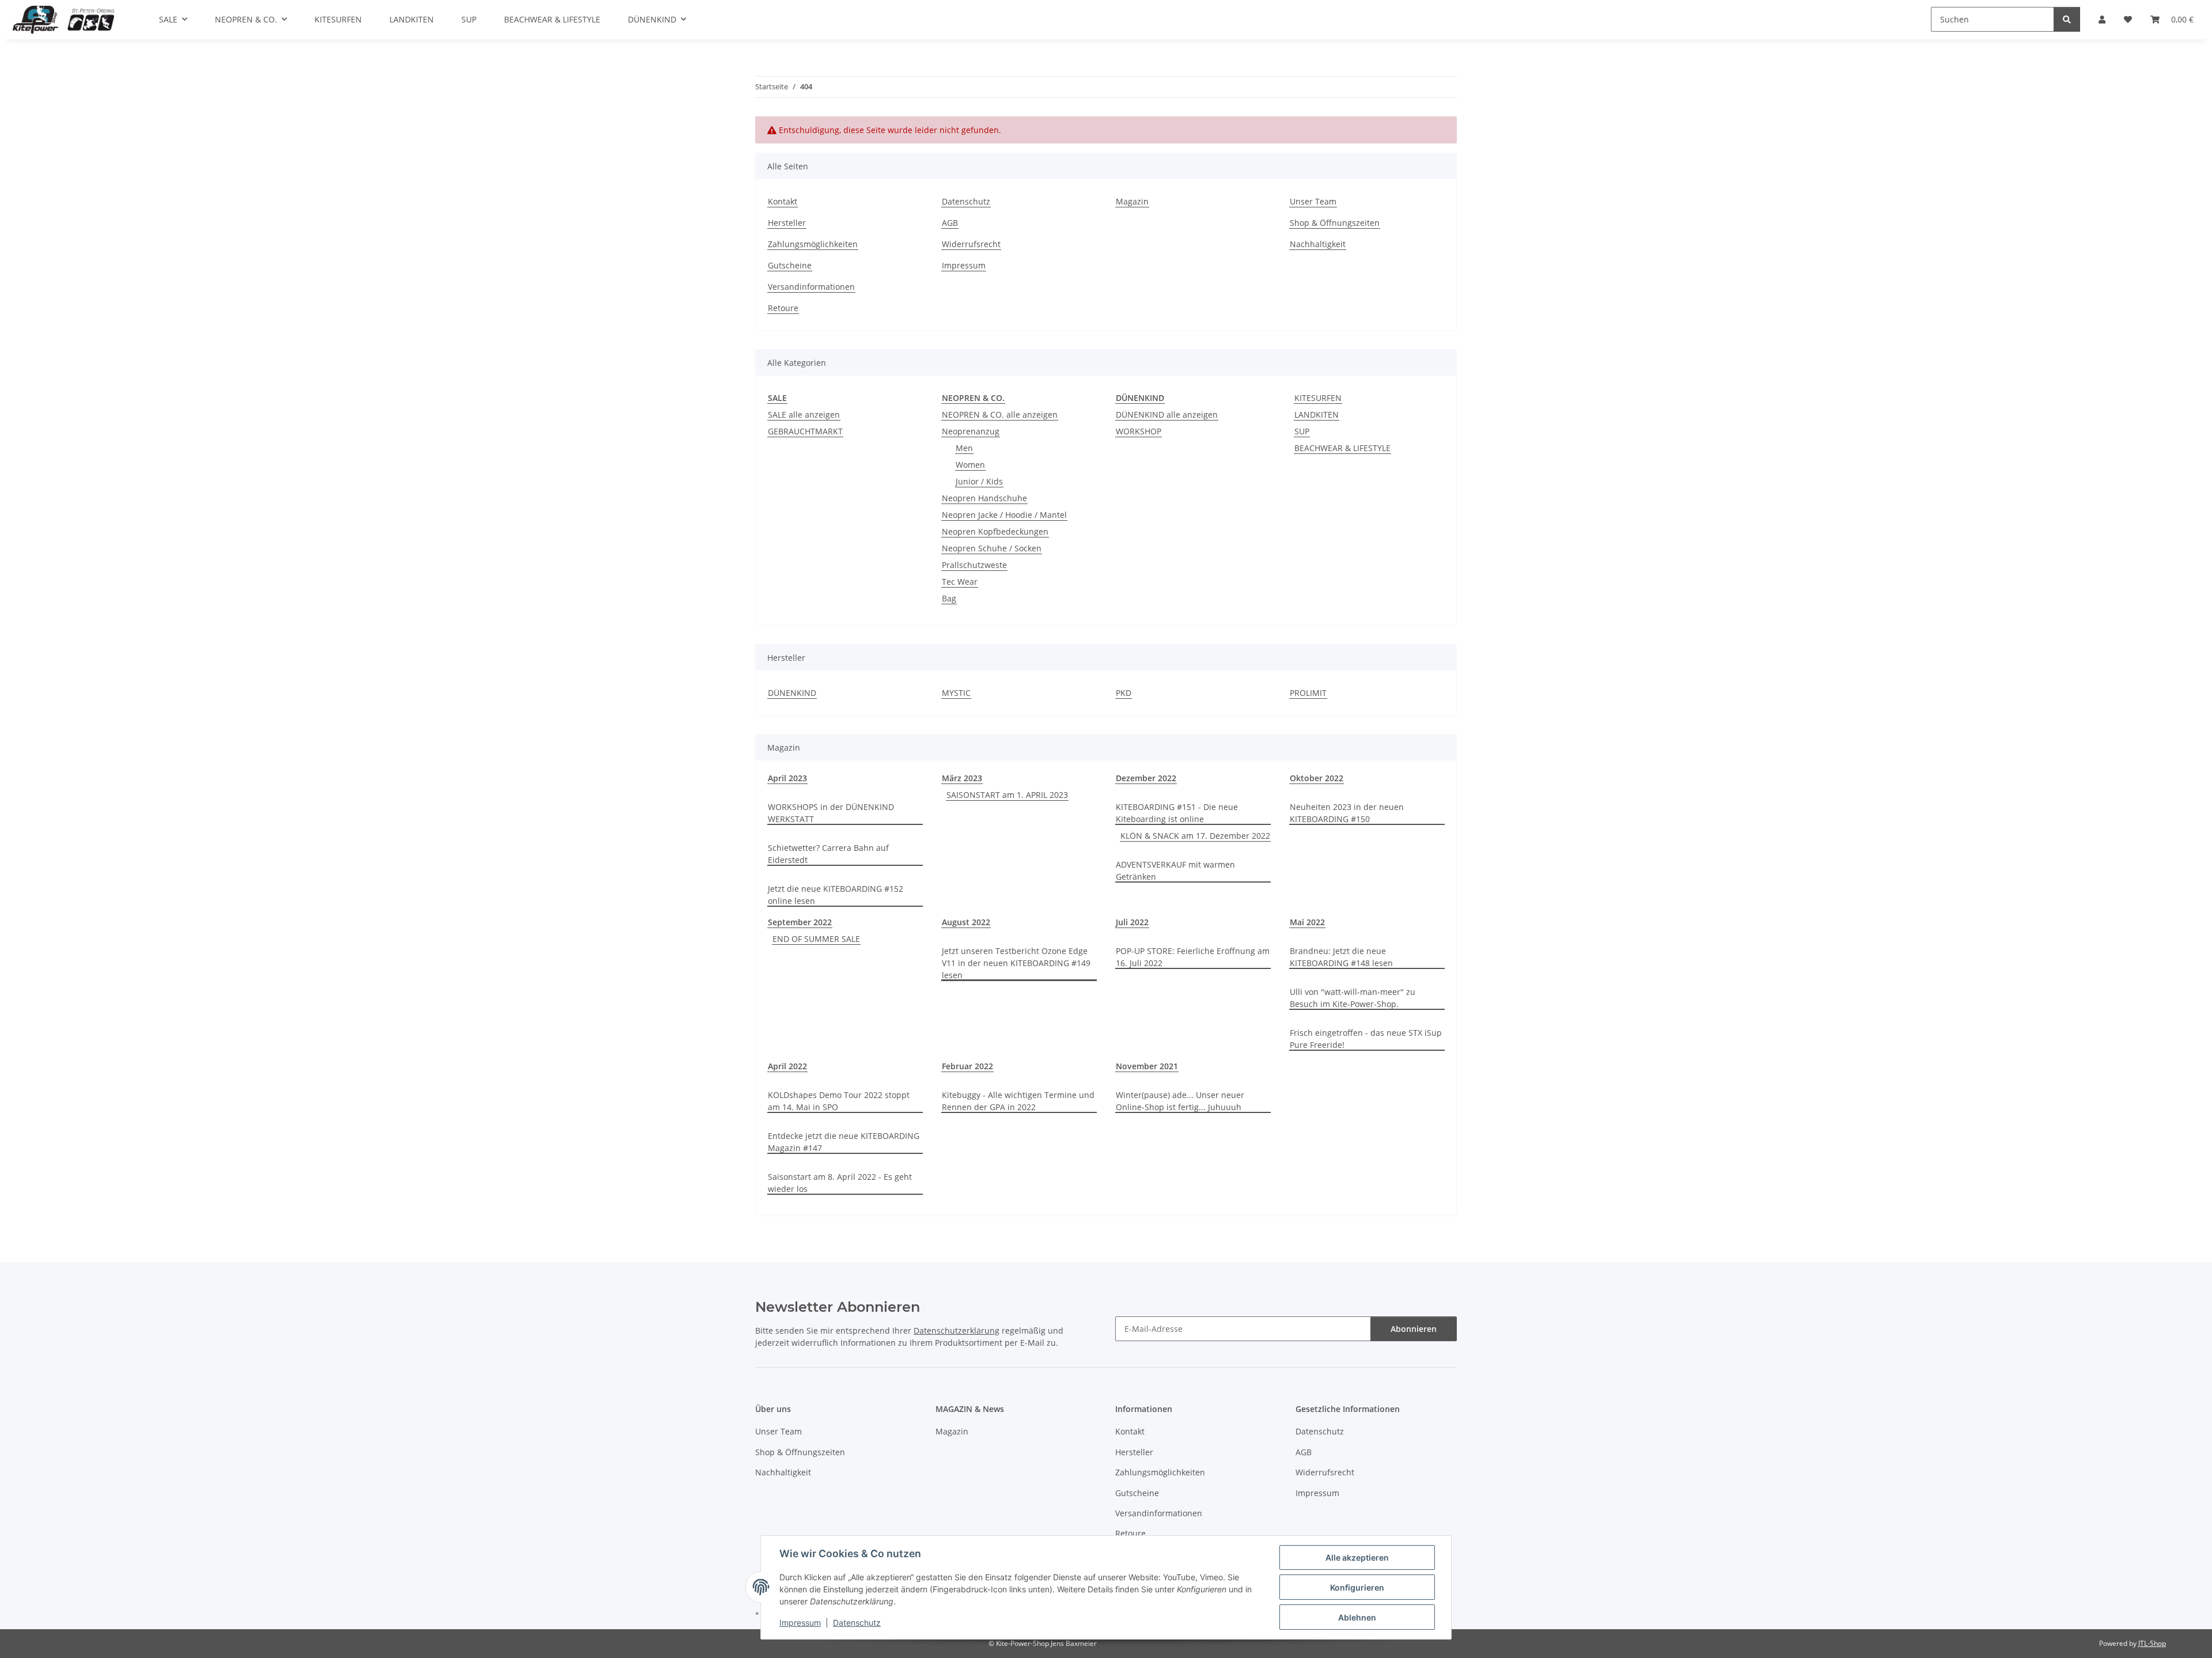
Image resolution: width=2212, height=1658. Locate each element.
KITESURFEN (1318, 398)
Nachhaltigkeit (1318, 244)
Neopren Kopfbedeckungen (995, 531)
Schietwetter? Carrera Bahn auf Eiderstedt (828, 854)
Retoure (783, 308)
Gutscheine (790, 265)
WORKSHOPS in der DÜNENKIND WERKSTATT (831, 813)
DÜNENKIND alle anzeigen (1167, 414)
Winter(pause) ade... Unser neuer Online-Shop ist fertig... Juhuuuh (1180, 1101)
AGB (950, 223)
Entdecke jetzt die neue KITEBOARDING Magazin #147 (844, 1142)
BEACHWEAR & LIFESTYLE (1342, 448)
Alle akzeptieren (1357, 1557)
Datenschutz (857, 1623)
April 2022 (787, 1066)
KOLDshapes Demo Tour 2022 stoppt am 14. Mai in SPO (839, 1101)
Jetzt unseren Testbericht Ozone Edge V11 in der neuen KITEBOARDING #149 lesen (1016, 963)
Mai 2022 (1307, 922)
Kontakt (783, 201)
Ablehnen (1357, 1617)
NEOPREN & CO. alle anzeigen (1000, 414)
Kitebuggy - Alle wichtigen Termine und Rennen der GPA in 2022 (1018, 1101)
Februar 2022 (967, 1066)
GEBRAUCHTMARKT (805, 431)
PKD (1124, 693)
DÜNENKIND (792, 693)
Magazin (1132, 201)
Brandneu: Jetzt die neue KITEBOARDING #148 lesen (1341, 957)
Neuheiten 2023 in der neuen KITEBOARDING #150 (1347, 813)
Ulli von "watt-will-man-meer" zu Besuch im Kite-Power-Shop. (1353, 998)
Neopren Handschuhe (984, 498)
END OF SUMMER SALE (816, 939)
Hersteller (787, 223)
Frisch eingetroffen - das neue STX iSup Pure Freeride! (1366, 1039)
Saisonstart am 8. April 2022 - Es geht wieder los (840, 1183)
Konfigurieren (1357, 1587)
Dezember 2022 (1146, 778)
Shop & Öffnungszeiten (1335, 223)
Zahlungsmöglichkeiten (813, 244)
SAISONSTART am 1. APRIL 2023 (1007, 795)
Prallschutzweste (974, 565)
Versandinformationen (811, 287)
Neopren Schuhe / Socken (992, 548)
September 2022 (800, 922)
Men (964, 448)
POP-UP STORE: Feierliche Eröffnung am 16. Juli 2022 (1193, 957)
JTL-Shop (2152, 1643)
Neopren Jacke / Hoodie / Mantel (1004, 515)
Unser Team (1313, 201)
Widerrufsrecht (971, 244)
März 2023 (962, 778)
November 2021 (1147, 1066)
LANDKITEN (1317, 414)
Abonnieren (1414, 1329)
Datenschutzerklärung (957, 1330)
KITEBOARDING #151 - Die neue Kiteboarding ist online (1177, 813)
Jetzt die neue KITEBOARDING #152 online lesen (836, 895)
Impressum (800, 1623)
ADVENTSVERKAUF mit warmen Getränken (1175, 870)
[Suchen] (2067, 19)
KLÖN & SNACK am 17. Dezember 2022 (1195, 836)
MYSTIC (956, 693)
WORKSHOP (1139, 431)
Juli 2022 (1132, 922)
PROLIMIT (1308, 693)
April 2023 (787, 778)
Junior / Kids (979, 481)
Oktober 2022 (1317, 778)
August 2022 (966, 922)
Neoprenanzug (971, 431)
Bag (949, 598)
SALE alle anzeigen (804, 414)
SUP (1302, 431)
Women (970, 465)
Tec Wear (960, 582)
